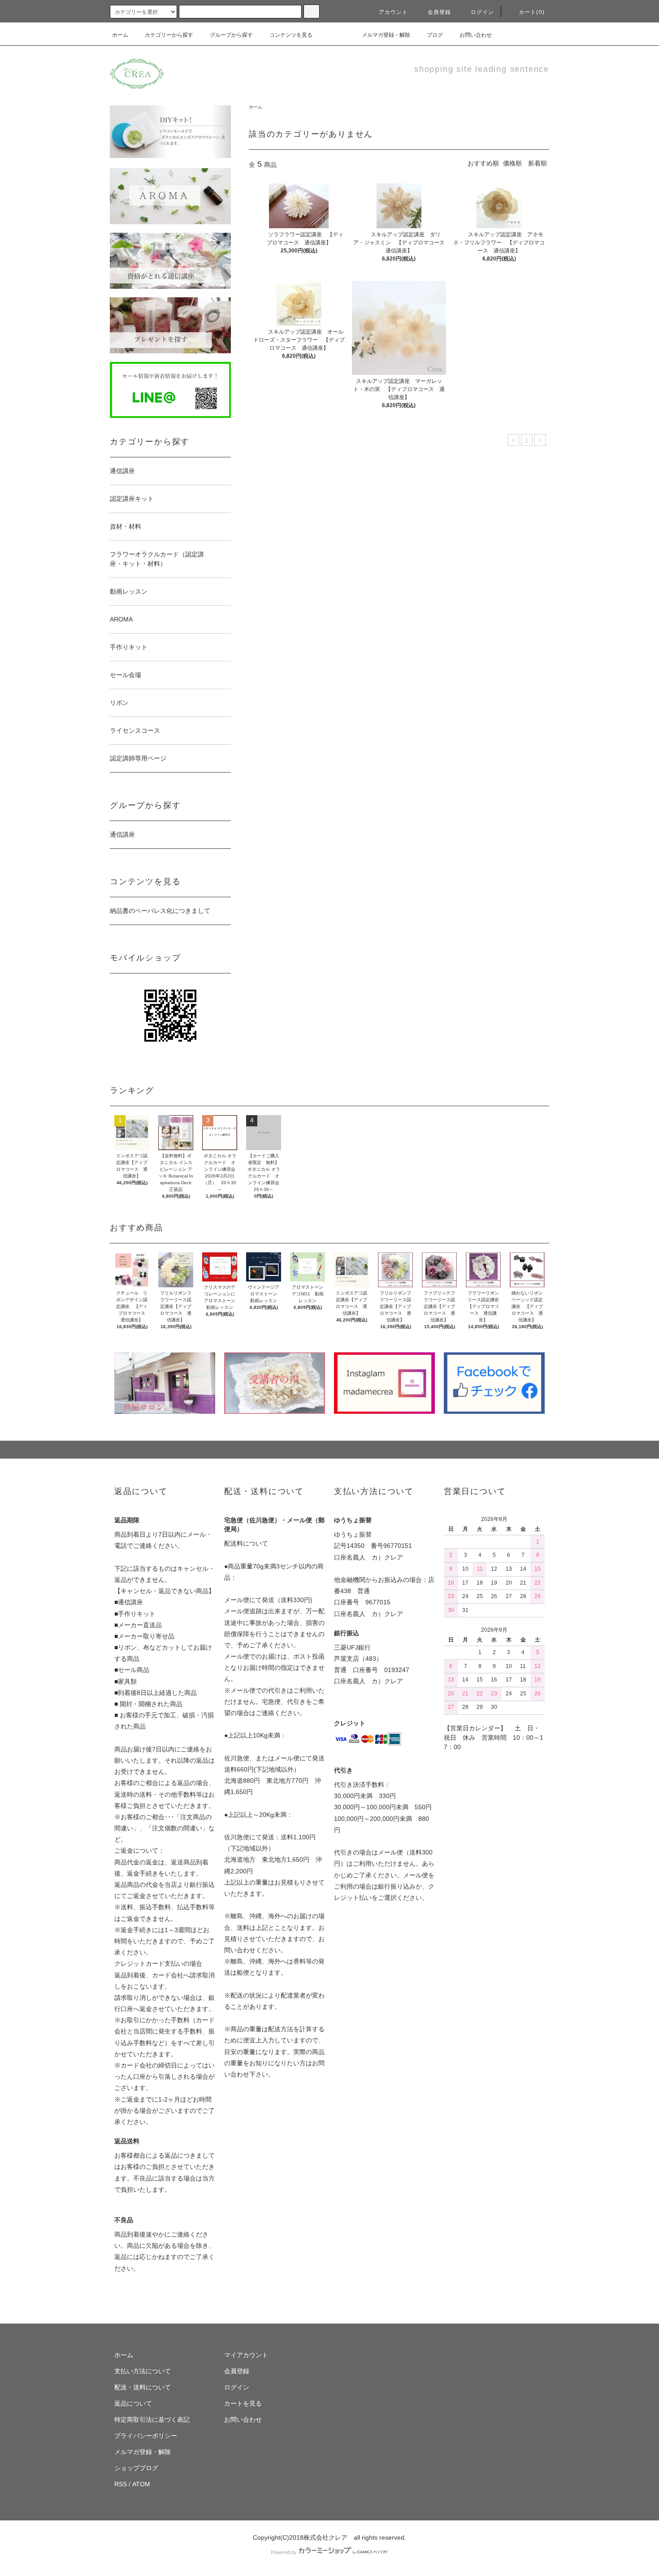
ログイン (483, 12)
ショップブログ (136, 2468)
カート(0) (532, 12)
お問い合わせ (476, 35)
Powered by (284, 2552)
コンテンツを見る (291, 35)
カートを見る (243, 2403)
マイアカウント (246, 2355)
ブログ (435, 35)
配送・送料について (143, 2387)
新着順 (538, 163)
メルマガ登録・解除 (386, 35)
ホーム (120, 35)
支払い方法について (143, 2371)
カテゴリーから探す (169, 35)
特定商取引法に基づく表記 (152, 2420)
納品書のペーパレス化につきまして (160, 911)
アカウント (394, 12)
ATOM (141, 2484)
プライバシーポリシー (146, 2436)
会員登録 (440, 12)
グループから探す (231, 35)
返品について (133, 2403)
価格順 (512, 163)
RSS (121, 2484)
